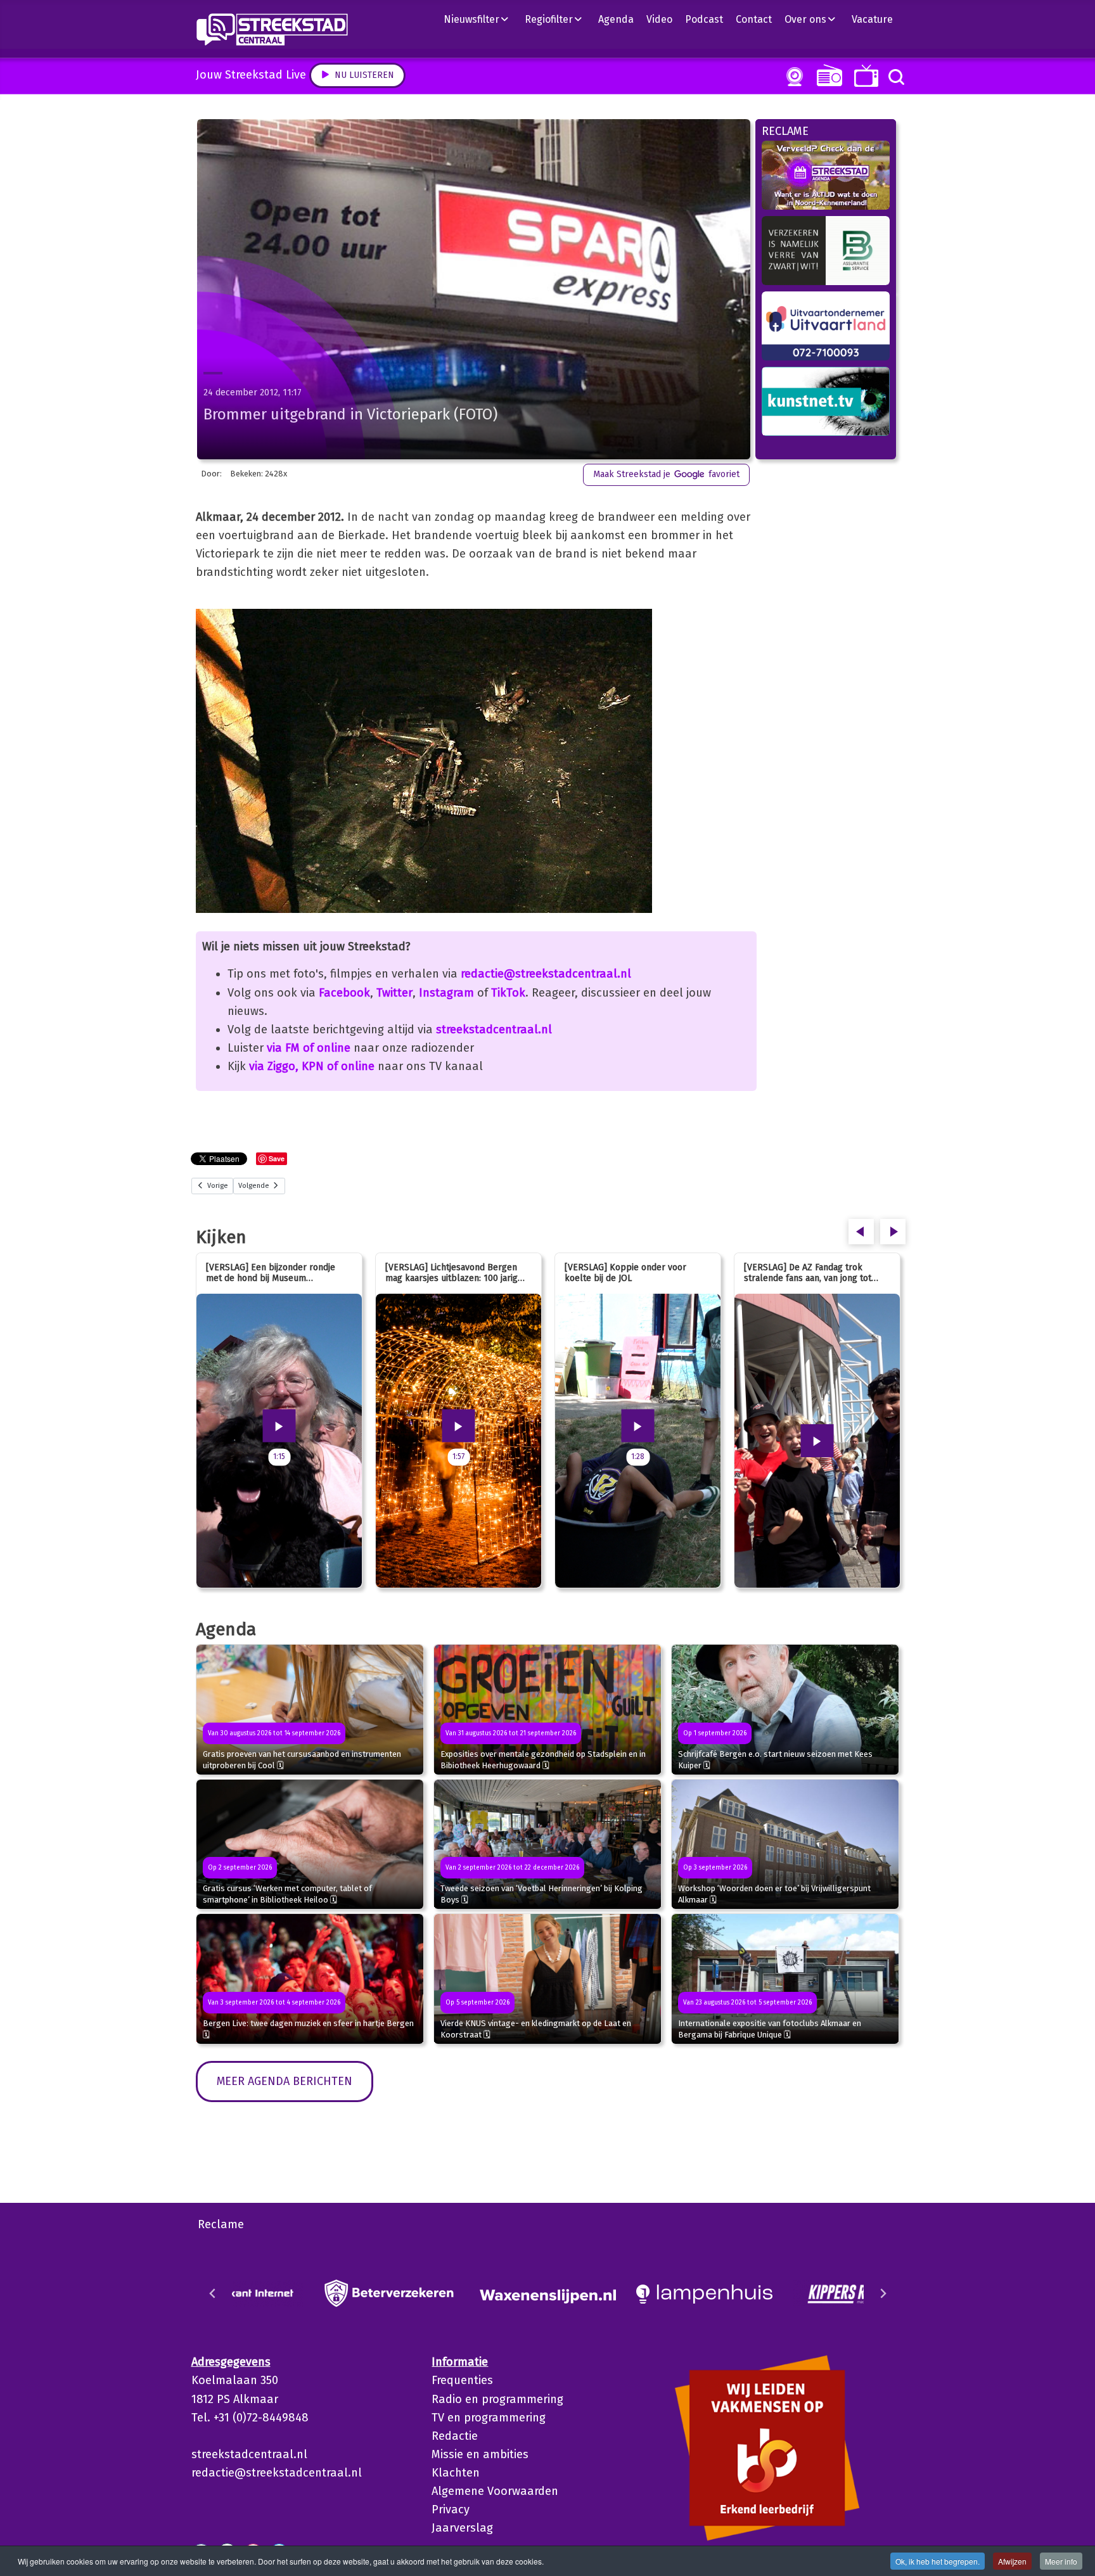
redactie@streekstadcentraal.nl (546, 974)
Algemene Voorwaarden (495, 2491)
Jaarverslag (462, 2528)
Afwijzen (1012, 2561)
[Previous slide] (213, 2293)
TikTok (508, 993)
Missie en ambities (480, 2454)
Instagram (446, 993)
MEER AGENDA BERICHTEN (285, 2081)
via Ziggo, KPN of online (312, 1066)
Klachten (456, 2473)
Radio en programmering (497, 2399)
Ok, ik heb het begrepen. (938, 2561)
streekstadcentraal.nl (494, 1030)
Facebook (344, 993)
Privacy (451, 2509)
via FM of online (309, 1048)
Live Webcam (792, 77)
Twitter (394, 993)
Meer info (1061, 2561)
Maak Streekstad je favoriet (666, 474)
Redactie (455, 2436)
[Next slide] (883, 2293)
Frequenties (462, 2380)
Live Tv (864, 76)
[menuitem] (481, 19)
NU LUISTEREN (827, 75)
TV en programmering (489, 2418)
